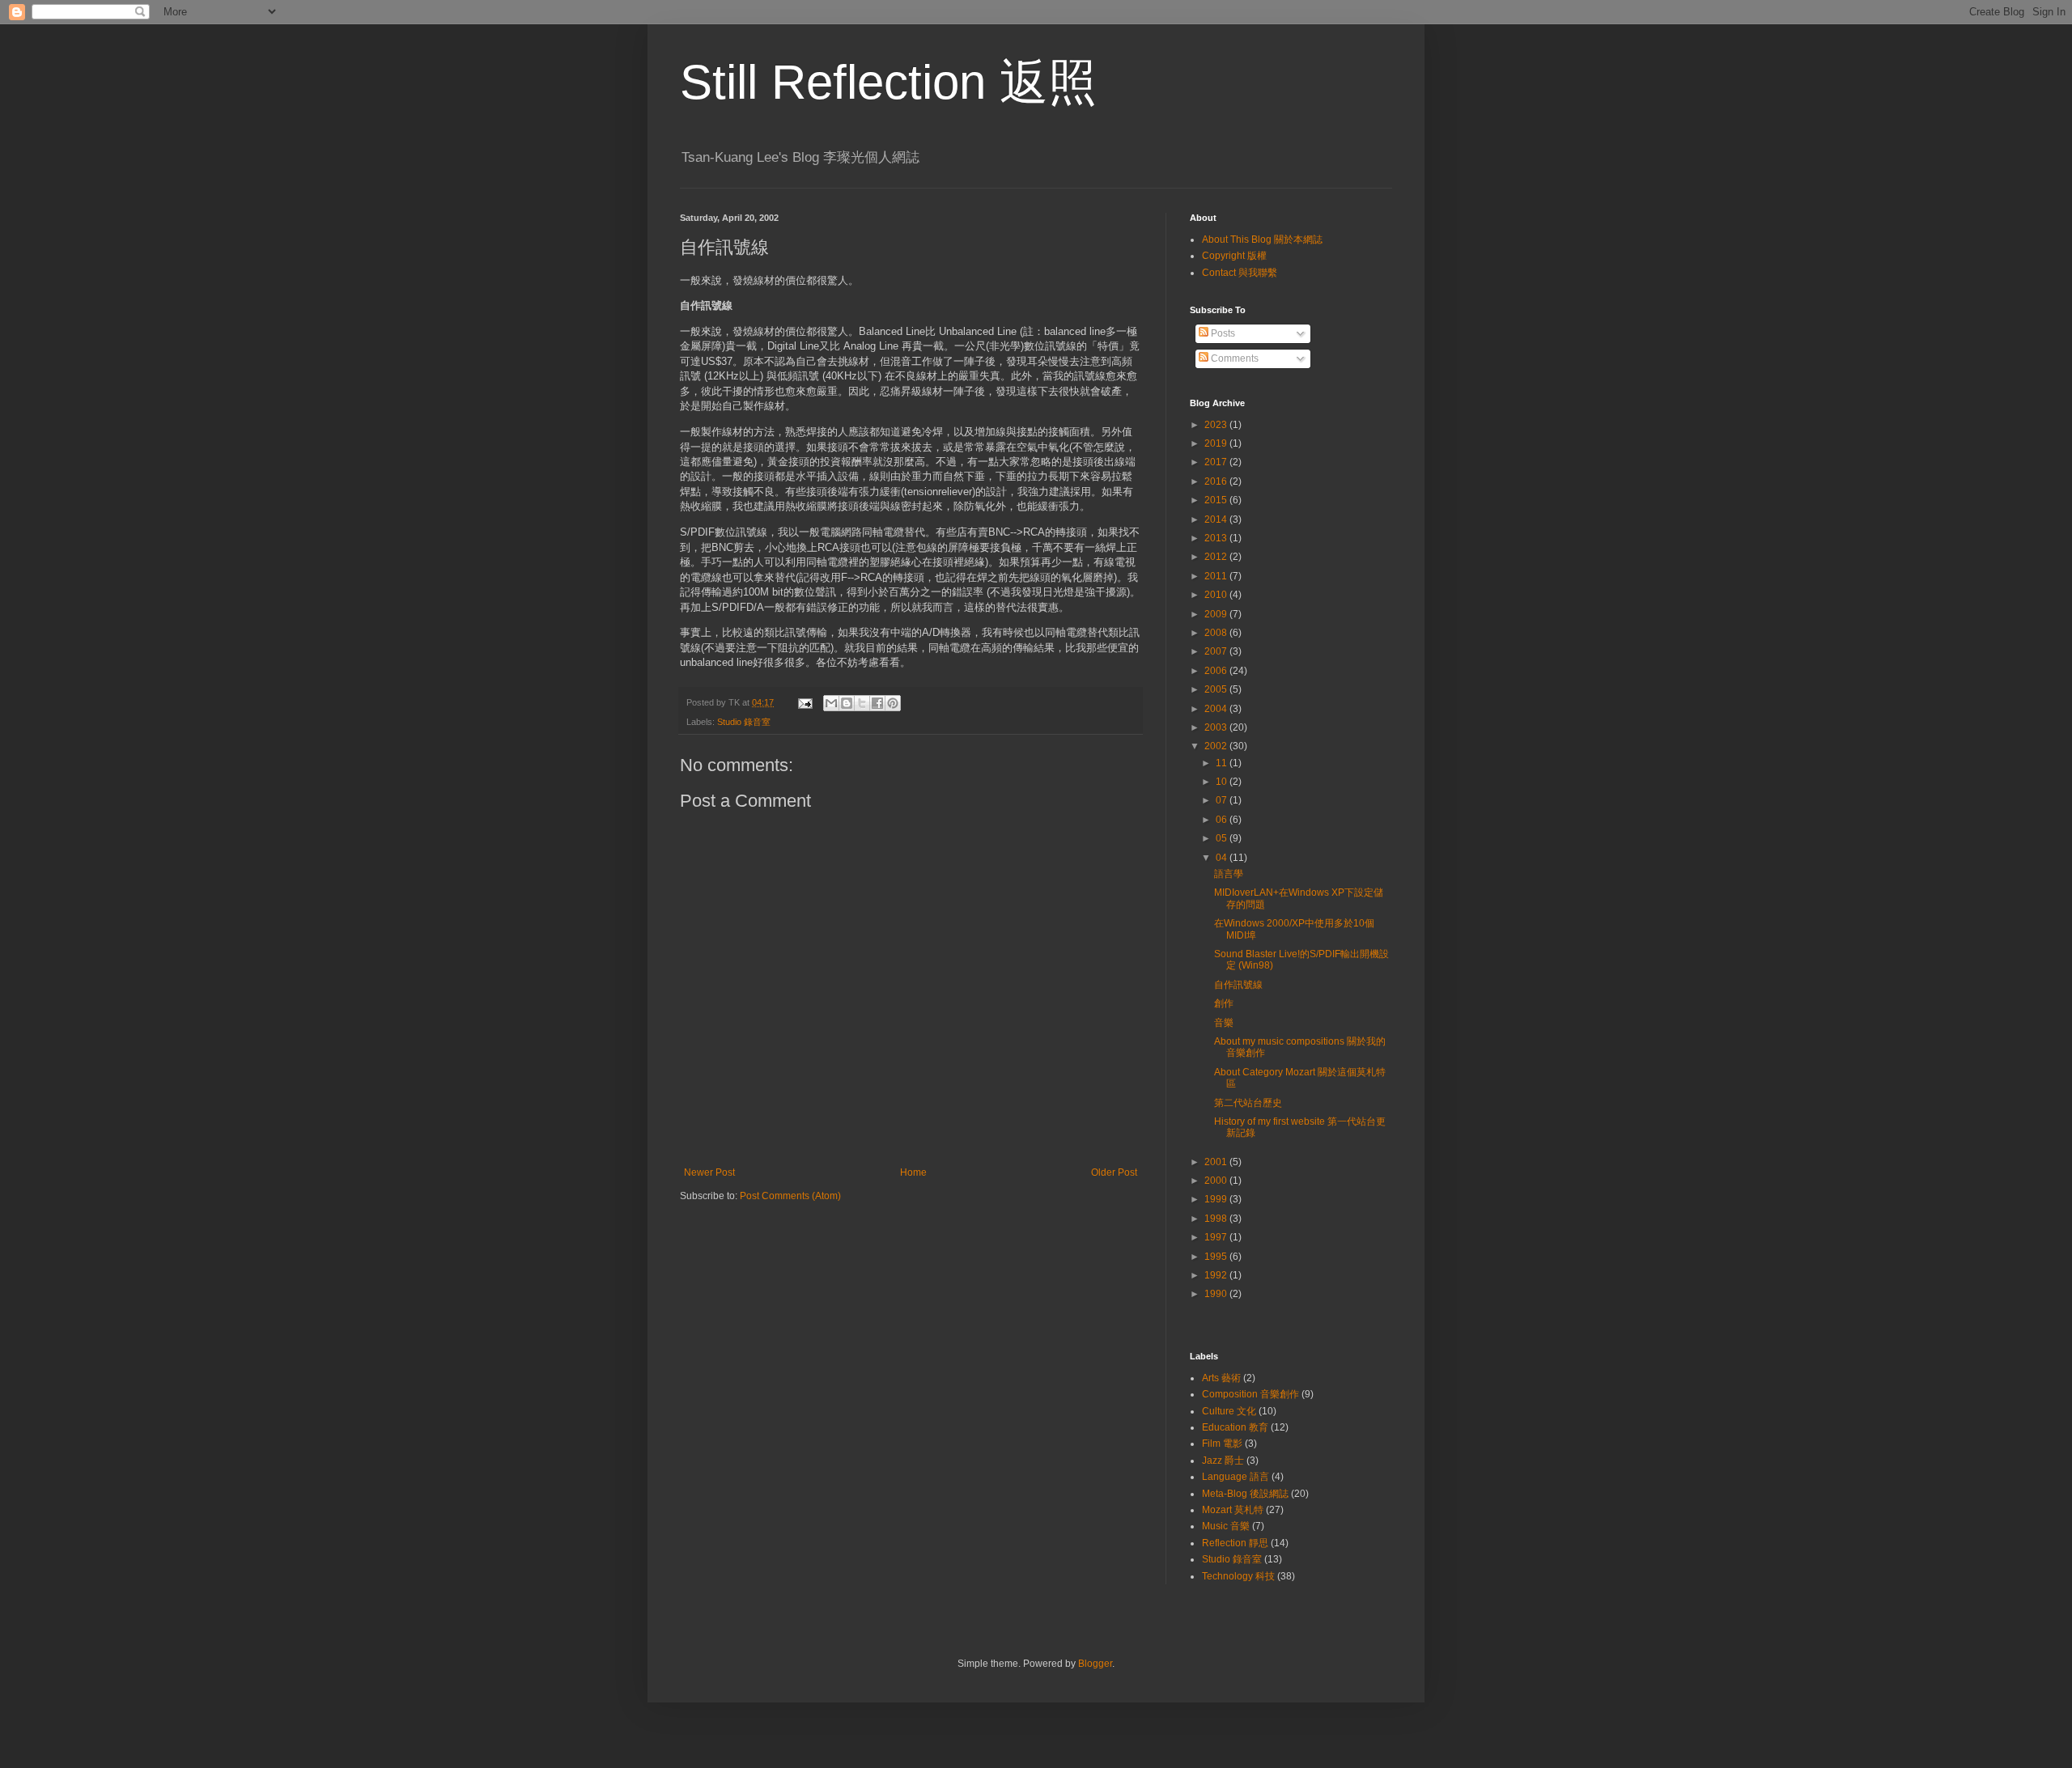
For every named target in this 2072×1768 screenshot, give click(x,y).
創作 (1224, 1003)
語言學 (1229, 874)
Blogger (1095, 1664)
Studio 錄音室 (744, 722)
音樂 (1224, 1023)
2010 (1217, 595)
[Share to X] (862, 703)
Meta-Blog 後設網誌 (1245, 1494)
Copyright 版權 (1234, 256)
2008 (1217, 633)
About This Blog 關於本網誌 (1262, 240)
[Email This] (831, 703)
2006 (1217, 671)
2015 (1217, 500)
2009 (1217, 614)
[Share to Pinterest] (893, 703)
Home (913, 1172)
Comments (1233, 358)
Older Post (1114, 1172)
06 (1223, 820)
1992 (1217, 1275)
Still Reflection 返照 (888, 82)
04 (1223, 858)
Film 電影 (1222, 1444)
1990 (1217, 1294)
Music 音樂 (1226, 1526)
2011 (1217, 576)
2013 (1217, 538)
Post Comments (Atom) (790, 1196)
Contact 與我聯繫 (1240, 273)
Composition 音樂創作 (1250, 1394)
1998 (1217, 1219)
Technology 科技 (1238, 1576)
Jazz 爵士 (1223, 1461)
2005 (1217, 689)
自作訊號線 (1238, 985)
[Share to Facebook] (877, 703)
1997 (1217, 1237)
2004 (1217, 709)
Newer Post (709, 1172)
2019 (1217, 443)
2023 (1217, 425)
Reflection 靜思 (1235, 1543)
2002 (1217, 746)
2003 (1217, 727)
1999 (1217, 1199)
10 (1223, 782)
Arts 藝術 (1221, 1378)
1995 (1217, 1257)
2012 (1217, 557)
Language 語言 (1236, 1477)
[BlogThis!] (847, 703)
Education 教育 (1235, 1427)
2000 (1217, 1181)
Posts (1222, 333)
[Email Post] (805, 702)
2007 (1217, 651)
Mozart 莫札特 (1233, 1510)
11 (1223, 763)
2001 (1217, 1162)
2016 (1217, 481)
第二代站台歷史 (1248, 1103)
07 (1223, 800)
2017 (1217, 462)
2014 (1217, 519)
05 (1223, 838)
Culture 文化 (1229, 1411)
